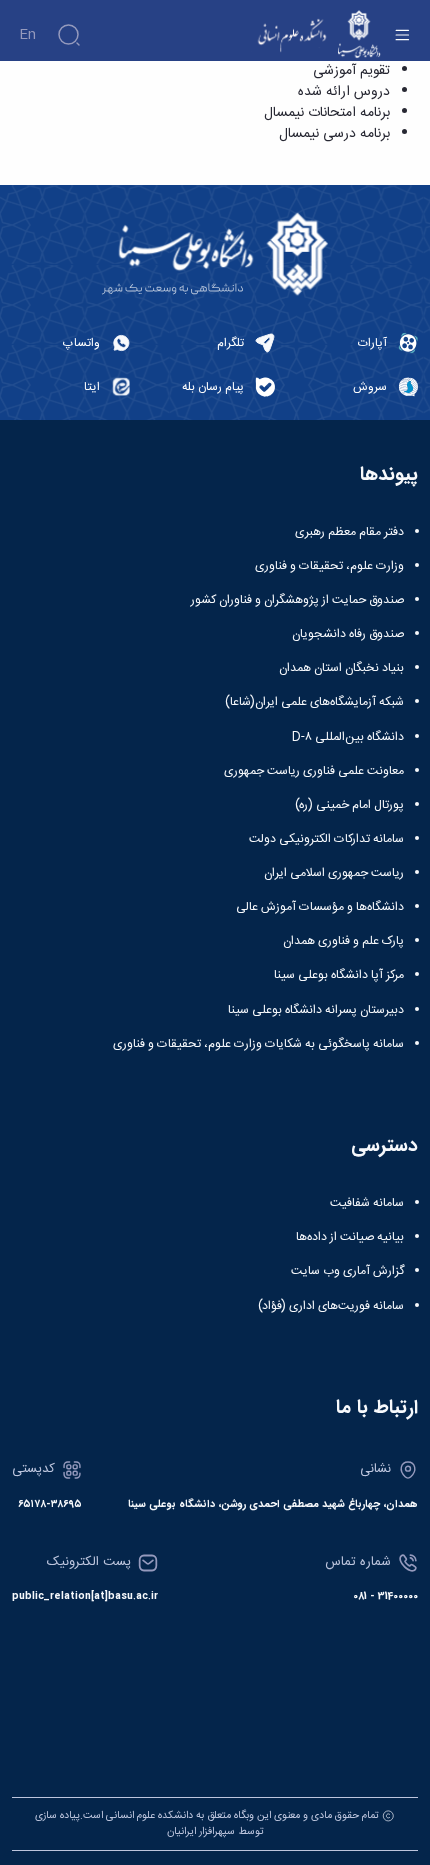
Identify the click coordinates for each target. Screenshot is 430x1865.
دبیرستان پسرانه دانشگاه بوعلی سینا (316, 1010)
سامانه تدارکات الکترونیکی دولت (326, 839)
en (27, 35)
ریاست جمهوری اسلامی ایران (334, 873)
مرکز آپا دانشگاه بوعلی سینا (339, 975)
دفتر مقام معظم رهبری (349, 532)
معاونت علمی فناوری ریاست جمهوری (314, 771)
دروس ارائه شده (344, 92)
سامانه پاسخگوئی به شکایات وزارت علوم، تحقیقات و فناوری (258, 1044)
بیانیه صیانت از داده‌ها (350, 1237)
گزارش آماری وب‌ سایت (347, 1271)
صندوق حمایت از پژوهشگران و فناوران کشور (297, 600)
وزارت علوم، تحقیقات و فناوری (329, 566)
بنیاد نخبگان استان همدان (341, 668)
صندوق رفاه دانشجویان (348, 634)
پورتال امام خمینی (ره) (349, 805)
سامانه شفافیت (367, 1203)
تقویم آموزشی (351, 71)
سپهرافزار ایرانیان (201, 1831)
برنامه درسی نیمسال (334, 134)
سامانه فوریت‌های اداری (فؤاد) (331, 1306)
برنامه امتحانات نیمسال (327, 113)
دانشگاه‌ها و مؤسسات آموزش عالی (320, 907)
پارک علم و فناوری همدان (343, 941)
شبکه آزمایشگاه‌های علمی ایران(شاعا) (314, 702)
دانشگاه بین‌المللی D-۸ (348, 737)
